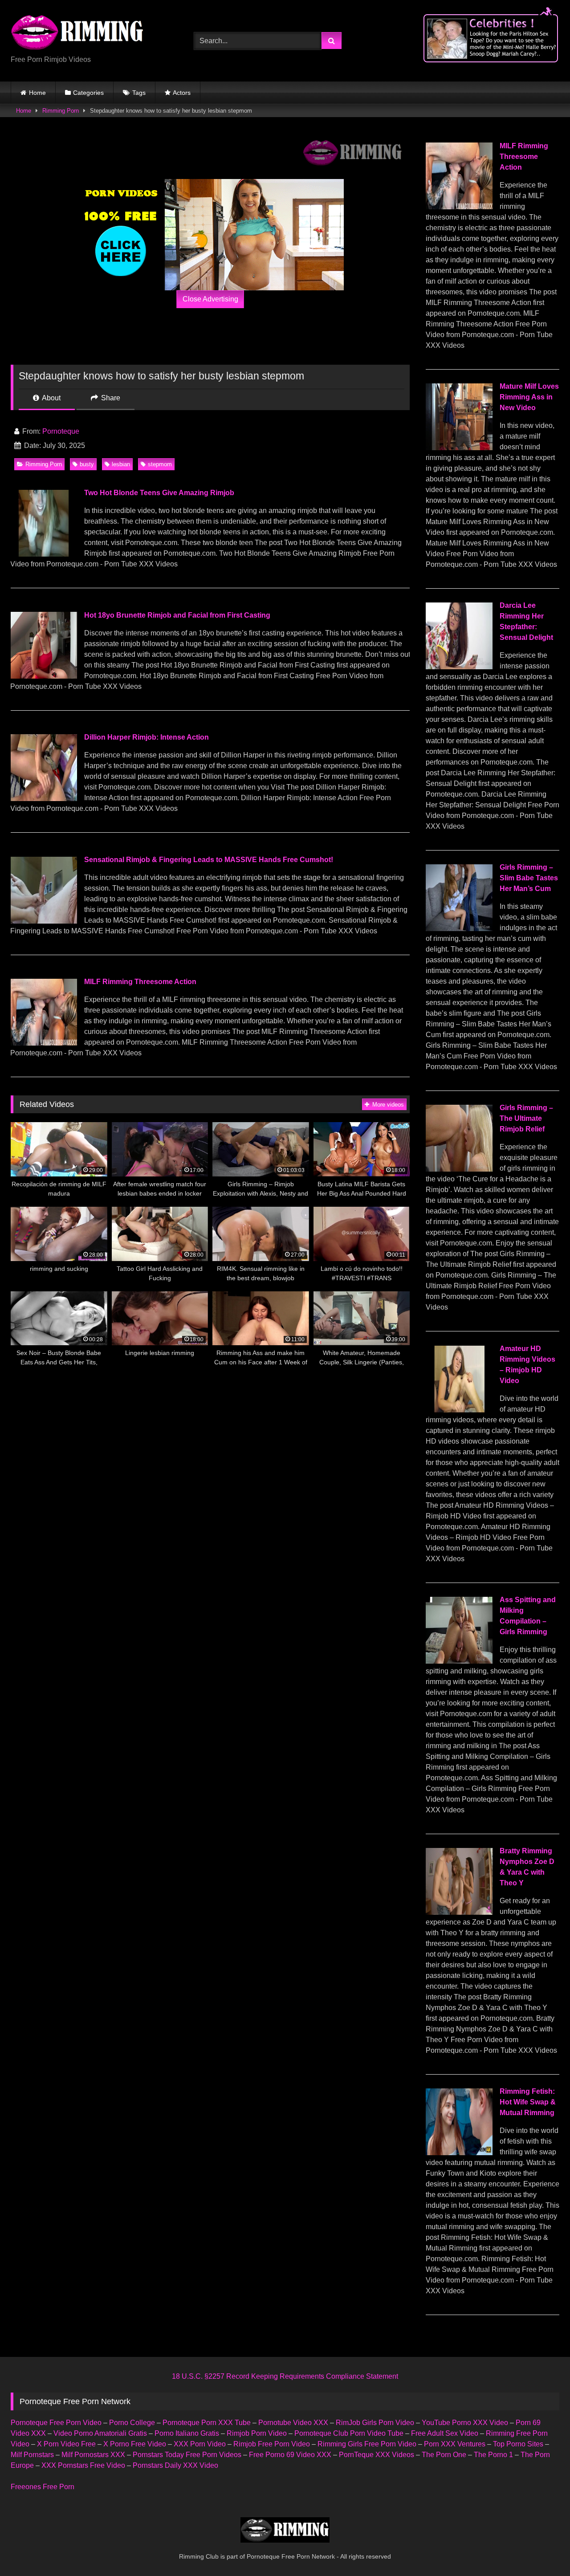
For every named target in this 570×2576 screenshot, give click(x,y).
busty (87, 464)
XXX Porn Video (200, 2444)
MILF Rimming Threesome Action (140, 982)
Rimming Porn (61, 111)
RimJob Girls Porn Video (375, 2423)
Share (110, 398)
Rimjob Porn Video (257, 2433)
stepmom (160, 464)
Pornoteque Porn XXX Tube (207, 2423)
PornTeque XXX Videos (377, 2455)
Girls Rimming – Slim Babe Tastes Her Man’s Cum (529, 878)
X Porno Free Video (135, 2444)
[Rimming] (77, 33)
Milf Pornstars (32, 2455)
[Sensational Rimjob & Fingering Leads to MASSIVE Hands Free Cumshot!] (44, 921)
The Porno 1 (493, 2455)
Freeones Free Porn (43, 2487)
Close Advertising (210, 299)
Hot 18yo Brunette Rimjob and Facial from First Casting (177, 615)
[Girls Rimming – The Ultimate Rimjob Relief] (459, 1169)
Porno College (132, 2423)
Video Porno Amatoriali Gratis (100, 2433)
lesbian (121, 464)
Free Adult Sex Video (445, 2433)
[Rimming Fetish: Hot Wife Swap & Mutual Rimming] (459, 2153)
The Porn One (444, 2455)
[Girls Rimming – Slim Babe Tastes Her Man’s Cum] (459, 929)
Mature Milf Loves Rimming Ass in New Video (529, 397)
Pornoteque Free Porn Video (56, 2423)
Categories (88, 93)
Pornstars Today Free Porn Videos (187, 2455)
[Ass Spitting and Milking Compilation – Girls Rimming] (459, 1661)
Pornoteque (61, 431)
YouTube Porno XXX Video (465, 2423)
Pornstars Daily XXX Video (175, 2465)
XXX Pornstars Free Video (83, 2465)
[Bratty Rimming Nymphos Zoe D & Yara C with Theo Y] (459, 1912)
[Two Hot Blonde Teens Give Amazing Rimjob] (44, 554)
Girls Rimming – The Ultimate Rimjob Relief (526, 1118)
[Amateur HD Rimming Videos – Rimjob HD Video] (459, 1410)
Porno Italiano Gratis (187, 2433)
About (51, 398)
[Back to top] (542, 2550)
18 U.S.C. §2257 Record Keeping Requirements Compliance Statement (285, 2376)
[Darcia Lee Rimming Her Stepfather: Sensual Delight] (459, 667)
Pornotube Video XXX (293, 2423)
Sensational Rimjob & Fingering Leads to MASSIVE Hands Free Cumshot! (209, 860)
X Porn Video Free (66, 2444)
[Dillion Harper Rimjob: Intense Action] (44, 799)
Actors (182, 93)
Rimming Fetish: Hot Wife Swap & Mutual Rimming (528, 2102)
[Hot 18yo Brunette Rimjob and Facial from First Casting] (44, 676)
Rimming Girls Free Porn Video (367, 2444)
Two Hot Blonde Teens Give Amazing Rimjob (159, 493)
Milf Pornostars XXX (93, 2455)
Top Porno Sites (518, 2444)
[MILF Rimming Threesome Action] (44, 1043)
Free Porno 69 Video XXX (290, 2455)
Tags (139, 93)
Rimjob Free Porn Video (272, 2444)
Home (37, 93)
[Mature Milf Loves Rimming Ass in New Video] (459, 448)
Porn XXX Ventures (455, 2444)
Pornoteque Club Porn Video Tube (349, 2433)
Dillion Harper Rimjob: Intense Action (147, 737)
